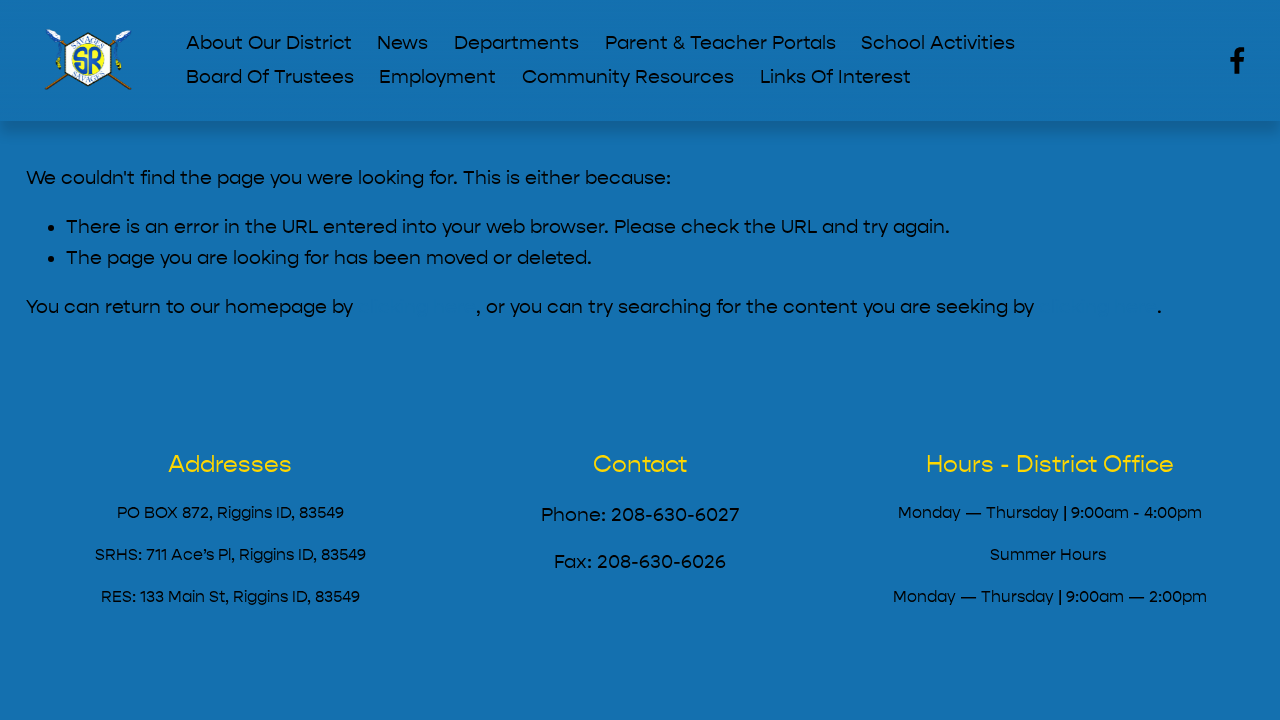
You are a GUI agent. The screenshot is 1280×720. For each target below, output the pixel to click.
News (402, 43)
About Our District (269, 43)
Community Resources (628, 77)
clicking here (417, 307)
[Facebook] (1237, 60)
